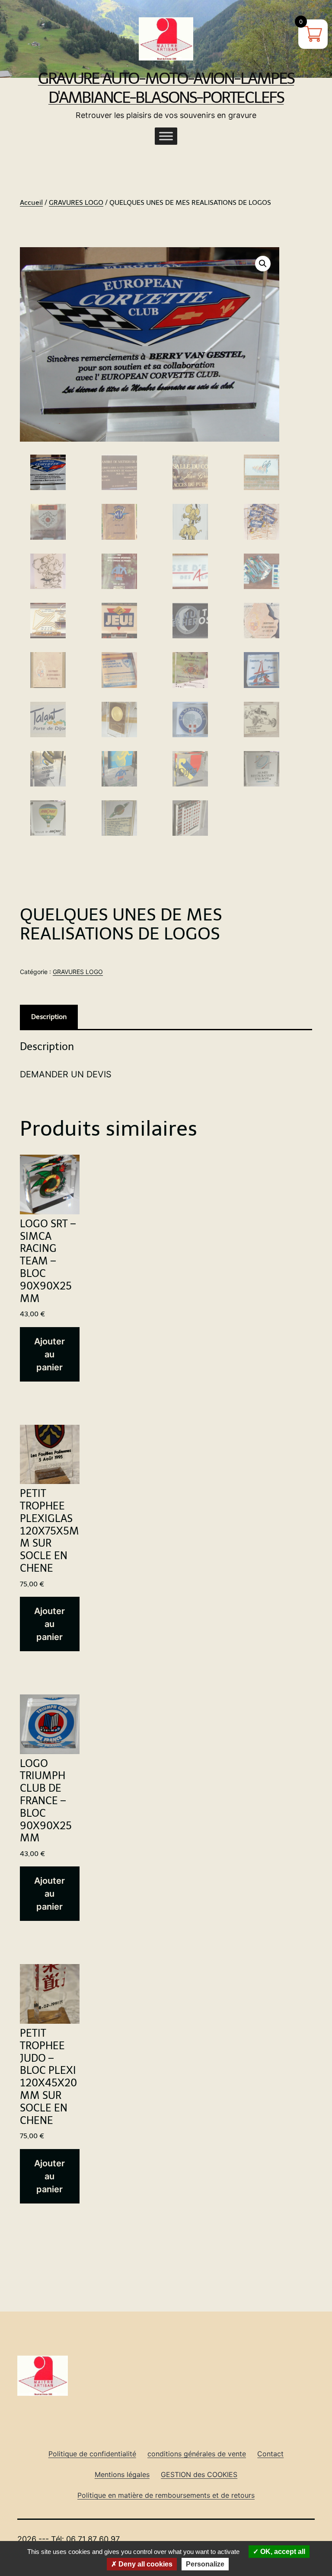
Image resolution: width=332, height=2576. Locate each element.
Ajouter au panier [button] (49, 1354)
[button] (263, 264)
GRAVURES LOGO (76, 202)
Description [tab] (49, 1017)
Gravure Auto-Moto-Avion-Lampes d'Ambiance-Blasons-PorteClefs (166, 88)
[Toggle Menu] (166, 136)
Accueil (31, 202)
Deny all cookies (145, 2564)
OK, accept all (282, 2552)
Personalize (205, 2564)
